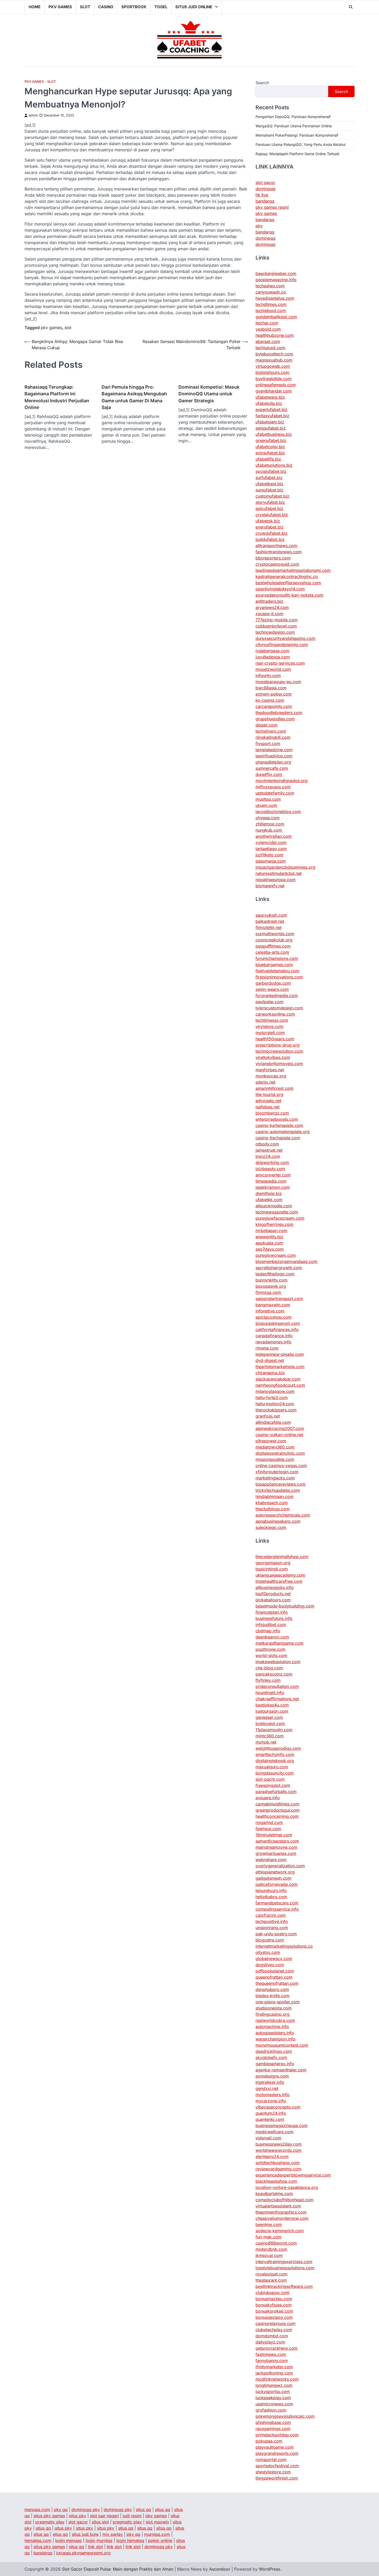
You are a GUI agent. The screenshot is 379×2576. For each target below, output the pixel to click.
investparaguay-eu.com (278, 682)
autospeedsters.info (275, 2033)
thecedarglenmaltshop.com (282, 1557)
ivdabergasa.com (272, 651)
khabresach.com (272, 1503)
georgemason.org (273, 1563)
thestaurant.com (271, 2280)
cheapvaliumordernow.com (282, 2218)
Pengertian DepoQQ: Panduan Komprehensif (293, 117)
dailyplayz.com (270, 2342)
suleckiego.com (271, 1527)
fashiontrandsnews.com (279, 552)
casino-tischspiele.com (278, 1138)
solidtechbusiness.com (278, 2163)
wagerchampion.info (275, 2039)
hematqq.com (38, 2540)
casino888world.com (276, 2243)
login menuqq (68, 2540)
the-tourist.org (269, 1094)
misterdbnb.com (271, 2249)
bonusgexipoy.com (274, 2317)
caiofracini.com (271, 1915)
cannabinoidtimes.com (277, 1804)
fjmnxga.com (268, 1292)
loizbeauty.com (270, 1169)
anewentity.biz (269, 1237)
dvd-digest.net (270, 1360)
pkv (259, 226)
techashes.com (270, 286)
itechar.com (267, 323)
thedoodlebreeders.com (279, 713)
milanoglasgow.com (275, 1391)
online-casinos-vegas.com (281, 1466)
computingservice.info (277, 1909)
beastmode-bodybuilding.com (285, 1606)
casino (106, 7)
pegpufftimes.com (273, 946)
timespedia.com (271, 1181)
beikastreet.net (270, 921)
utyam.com (266, 805)
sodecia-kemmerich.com (280, 2231)
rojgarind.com (269, 1822)
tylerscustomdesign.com (279, 1008)
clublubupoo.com (273, 2293)
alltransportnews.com (276, 546)
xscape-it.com (269, 614)
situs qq (143, 2510)
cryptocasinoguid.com (277, 564)
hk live (262, 195)
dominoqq (265, 189)
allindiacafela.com (273, 1422)
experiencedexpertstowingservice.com (293, 2175)
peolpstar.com (269, 1002)
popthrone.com (270, 1649)
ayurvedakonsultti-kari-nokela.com (289, 595)
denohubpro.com (272, 1989)
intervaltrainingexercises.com (284, 2262)
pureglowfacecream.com (280, 1218)
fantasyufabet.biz (272, 416)
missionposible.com (275, 1459)
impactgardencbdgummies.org (285, 867)
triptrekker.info (270, 2082)
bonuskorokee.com (274, 2311)
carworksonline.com (275, 1014)
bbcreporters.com (273, 558)
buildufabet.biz (270, 539)
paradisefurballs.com (276, 1792)
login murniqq (99, 2540)
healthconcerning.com (277, 1816)
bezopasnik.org (271, 1286)
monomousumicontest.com (282, 2045)
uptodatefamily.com (275, 793)
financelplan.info (272, 1612)
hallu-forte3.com (272, 1398)
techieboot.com (271, 311)
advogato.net (268, 1101)
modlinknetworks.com (277, 2379)
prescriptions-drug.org (278, 1045)
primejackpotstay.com (277, 2435)
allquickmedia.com (274, 1206)
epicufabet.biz (269, 508)
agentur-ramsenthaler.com (281, 2070)
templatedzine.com (274, 750)
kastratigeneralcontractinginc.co (287, 576)
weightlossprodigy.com (278, 1748)
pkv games (60, 7)
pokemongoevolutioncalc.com (285, 2416)
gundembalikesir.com (276, 317)
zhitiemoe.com (270, 824)
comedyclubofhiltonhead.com (285, 2200)
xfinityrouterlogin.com (277, 1472)
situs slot (100, 2522)
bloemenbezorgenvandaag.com (286, 1261)
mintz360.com (270, 1736)
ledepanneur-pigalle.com (280, 1354)
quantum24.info (271, 2113)
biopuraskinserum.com (278, 1323)
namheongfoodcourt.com (280, 1385)
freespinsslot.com (273, 1785)
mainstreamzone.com (276, 1847)
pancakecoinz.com (274, 1674)
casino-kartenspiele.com (279, 1125)
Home (35, 7)
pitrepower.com (271, 1441)
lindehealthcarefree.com (279, 1581)
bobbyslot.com (270, 1724)
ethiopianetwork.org (275, 1872)
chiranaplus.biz (270, 1373)
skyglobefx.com (271, 2058)
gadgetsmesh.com (273, 1878)
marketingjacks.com (275, 1478)
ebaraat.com (268, 341)
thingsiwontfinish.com (277, 2478)
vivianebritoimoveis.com (279, 1064)
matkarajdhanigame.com (279, 1643)
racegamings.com (273, 2429)
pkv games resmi (272, 207)
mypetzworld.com (273, 669)
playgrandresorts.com (277, 2453)
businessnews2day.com (279, 2144)
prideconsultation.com (277, 1686)
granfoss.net (268, 1416)
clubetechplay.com (274, 2330)
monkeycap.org (271, 1076)
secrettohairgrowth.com (279, 1268)
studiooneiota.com (274, 2008)
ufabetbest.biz (269, 484)
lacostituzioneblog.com (278, 812)
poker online (160, 2540)
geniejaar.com (269, 1717)
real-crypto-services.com (280, 663)
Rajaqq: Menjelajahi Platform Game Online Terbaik (298, 154)
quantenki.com (270, 2119)
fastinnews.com (271, 2354)
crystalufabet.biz (272, 515)
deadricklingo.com (274, 2051)
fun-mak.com (269, 2237)
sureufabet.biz (269, 490)
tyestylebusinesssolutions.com (285, 2268)
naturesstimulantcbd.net (279, 873)
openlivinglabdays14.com (280, 589)
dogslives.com (270, 1965)
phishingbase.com (273, 2422)
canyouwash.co (271, 292)
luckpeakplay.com (273, 2398)
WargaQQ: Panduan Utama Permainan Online (294, 126)
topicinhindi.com (272, 1569)
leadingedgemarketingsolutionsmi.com (293, 570)
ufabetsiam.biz (270, 422)
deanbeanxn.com (272, 1637)
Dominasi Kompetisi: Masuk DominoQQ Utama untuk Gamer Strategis (209, 394)
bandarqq (265, 201)
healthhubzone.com (275, 335)
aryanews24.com (272, 607)
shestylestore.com (273, 2472)
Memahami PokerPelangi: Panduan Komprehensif (297, 135)
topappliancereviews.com (281, 1484)
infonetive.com (270, 1311)
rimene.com (267, 1348)
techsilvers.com (271, 731)
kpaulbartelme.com (274, 2194)
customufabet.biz (272, 496)
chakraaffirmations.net (277, 1699)
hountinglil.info (270, 1693)
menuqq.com (37, 2510)
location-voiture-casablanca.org (287, 2187)
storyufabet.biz (270, 502)
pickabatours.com (273, 1600)
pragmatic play (50, 2522)
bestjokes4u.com (272, 1705)
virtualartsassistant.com (278, 2206)
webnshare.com (271, 1860)
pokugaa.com (269, 2441)
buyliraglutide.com (274, 379)
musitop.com (268, 799)
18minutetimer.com (274, 1835)
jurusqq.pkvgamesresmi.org (83, 2553)
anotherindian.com (274, 836)
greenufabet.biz (271, 440)
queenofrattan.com (274, 1977)
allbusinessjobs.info (275, 1587)
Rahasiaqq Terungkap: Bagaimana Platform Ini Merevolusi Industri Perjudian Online (57, 397)
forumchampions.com (277, 958)
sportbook (134, 7)
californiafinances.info (277, 1329)
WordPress (269, 2569)
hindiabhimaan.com (274, 1496)
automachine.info (272, 2027)
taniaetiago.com (271, 849)
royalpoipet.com (271, 2274)
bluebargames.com (274, 965)
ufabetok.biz (268, 521)
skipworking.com (272, 1162)
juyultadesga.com (273, 657)
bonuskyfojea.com (274, 2305)
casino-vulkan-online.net (279, 1435)
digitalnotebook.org (275, 1761)
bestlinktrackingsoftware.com (284, 2286)
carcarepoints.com (274, 706)
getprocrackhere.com (277, 2348)
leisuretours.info (271, 1891)
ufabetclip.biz (269, 403)
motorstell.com (270, 1033)
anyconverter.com (273, 1175)
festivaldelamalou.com (277, 971)
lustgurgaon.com (272, 1711)
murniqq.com (157, 2534)
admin (33, 115)
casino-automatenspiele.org (283, 1132)
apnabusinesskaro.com (278, 1521)
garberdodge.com (273, 983)
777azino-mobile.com (277, 620)
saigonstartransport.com (279, 1299)
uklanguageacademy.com (280, 1575)
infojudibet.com (271, 1625)
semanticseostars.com (277, 1841)
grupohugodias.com (275, 719)
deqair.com (266, 725)
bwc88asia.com (271, 688)
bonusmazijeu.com (274, 2299)
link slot (95, 2547)
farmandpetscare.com (277, 1903)
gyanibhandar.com (274, 391)
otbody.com (267, 1144)
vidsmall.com (268, 2138)
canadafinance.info (274, 1336)
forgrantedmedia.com (277, 996)
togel (161, 7)
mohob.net (266, 1742)
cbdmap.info (268, 1631)
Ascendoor (220, 2569)
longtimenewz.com (274, 2385)
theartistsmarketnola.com (280, 1367)
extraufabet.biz (270, 453)
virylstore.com (269, 1026)
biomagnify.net (270, 886)
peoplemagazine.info (276, 280)
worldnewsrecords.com (278, 2150)
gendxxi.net (267, 2088)
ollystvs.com (268, 1952)
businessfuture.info (274, 1618)
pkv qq (61, 2510)
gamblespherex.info (275, 2064)
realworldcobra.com (275, 2020)
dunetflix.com (269, 774)
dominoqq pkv (86, 2510)
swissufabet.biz (271, 428)
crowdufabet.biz (271, 533)
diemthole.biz (269, 1193)
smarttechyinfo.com (275, 1754)
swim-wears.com (272, 989)
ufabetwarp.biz (270, 397)
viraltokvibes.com (273, 1057)
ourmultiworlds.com (275, 934)
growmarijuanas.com (276, 1853)
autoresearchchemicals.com (283, 1515)
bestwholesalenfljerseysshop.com (288, 583)
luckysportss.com (273, 2391)
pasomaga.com (271, 861)
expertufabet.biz (271, 409)
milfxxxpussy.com (273, 787)
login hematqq (130, 2540)
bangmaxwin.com (273, 1305)
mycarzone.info (271, 2101)
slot (85, 7)
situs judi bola (85, 2534)
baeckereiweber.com (276, 273)
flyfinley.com (268, 1680)
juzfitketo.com (269, 855)
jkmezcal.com (269, 2255)
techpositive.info (272, 1921)
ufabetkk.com (269, 1200)
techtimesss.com (272, 1020)
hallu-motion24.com (275, 1404)
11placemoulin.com (274, 1730)
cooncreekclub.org (274, 940)
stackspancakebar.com (278, 1379)
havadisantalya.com (275, 298)
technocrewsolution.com (279, 1051)
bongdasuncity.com (275, 1773)
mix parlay (113, 2534)
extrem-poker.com (274, 694)
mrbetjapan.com (271, 1231)
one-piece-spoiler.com (278, 2002)
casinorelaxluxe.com (275, 2323)
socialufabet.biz (271, 471)
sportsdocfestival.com (277, 2466)
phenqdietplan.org (273, 762)
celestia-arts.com (272, 952)
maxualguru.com (272, 1767)
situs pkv (77, 2516)
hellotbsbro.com (271, 1897)
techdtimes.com (271, 304)
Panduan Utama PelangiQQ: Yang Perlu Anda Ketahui (300, 144)
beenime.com (269, 2224)
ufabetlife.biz (268, 459)
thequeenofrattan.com (277, 1983)
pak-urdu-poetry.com (276, 1934)
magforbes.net (270, 1070)
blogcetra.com (270, 1940)
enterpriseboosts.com (277, 1119)
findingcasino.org (273, 2014)
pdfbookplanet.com (275, 1971)
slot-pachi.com (270, 1779)
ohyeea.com (267, 818)
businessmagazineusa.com (282, 2126)
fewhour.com (268, 1829)
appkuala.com (269, 1243)
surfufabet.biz (269, 478)
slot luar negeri (104, 2516)
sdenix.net (265, 1082)
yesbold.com (268, 329)
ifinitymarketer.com (274, 2367)
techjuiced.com (270, 348)
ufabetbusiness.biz (274, 434)
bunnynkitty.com (271, 1280)
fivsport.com (268, 743)
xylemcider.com (271, 842)
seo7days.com (270, 1249)
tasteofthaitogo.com (275, 1274)
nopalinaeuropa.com (275, 880)
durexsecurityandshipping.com (285, 638)
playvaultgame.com (275, 2447)
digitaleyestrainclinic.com (280, 1453)
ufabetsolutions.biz (274, 465)
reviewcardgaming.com (278, 2169)
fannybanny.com (272, 2361)
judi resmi (132, 2516)
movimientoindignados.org (282, 781)
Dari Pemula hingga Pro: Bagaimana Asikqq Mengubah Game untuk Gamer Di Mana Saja (134, 397)
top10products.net (273, 1594)
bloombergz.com (272, 1113)
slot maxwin (157, 2522)
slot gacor (265, 182)
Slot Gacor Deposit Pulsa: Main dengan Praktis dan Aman (118, 2569)
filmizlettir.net (269, 927)
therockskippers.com (276, 1410)
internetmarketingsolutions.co (284, 1946)
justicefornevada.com (277, 1884)
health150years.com (275, 1039)
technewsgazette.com (277, 1212)
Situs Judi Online (194, 7)
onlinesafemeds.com (276, 385)
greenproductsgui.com (278, 1810)
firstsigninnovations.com (279, 977)
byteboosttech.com (274, 354)
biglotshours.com (272, 372)
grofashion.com (271, 2410)
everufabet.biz (270, 527)
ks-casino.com (270, 700)
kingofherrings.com (274, 1224)
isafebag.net (267, 1107)
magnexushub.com (274, 360)
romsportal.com (271, 2460)
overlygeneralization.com (280, 1866)
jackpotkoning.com (274, 2373)
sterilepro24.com (272, 2156)
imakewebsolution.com (278, 1662)
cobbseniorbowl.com (276, 626)
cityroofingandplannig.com (282, 645)
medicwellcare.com (274, 2132)
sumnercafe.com (272, 768)
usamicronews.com (274, 2404)
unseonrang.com (272, 1928)
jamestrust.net (269, 1150)
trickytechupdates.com (278, 1490)
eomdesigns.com (272, 2076)
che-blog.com (269, 1668)
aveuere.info (268, 1798)
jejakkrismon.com (273, 1187)
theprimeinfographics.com (281, 2212)
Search (262, 83)
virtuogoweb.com (273, 366)
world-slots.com (271, 1655)
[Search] (351, 7)
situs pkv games (49, 2516)
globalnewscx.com (274, 1959)
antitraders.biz (269, 601)
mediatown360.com (275, 1447)
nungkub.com (269, 830)
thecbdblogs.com (273, 1509)
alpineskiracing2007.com (280, 1428)
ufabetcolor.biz (270, 447)
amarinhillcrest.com (274, 1088)
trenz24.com (268, 1156)
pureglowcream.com (276, 1255)
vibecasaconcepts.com (278, 2107)
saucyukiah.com (271, 915)
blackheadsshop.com (276, 2181)
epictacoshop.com (274, 1317)
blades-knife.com (273, 1996)
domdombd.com (272, 2336)
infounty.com (268, 675)
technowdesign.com (275, 632)
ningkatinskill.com (273, 737)
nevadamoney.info (273, 1342)
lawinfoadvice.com (274, 756)
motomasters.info (273, 2095)
